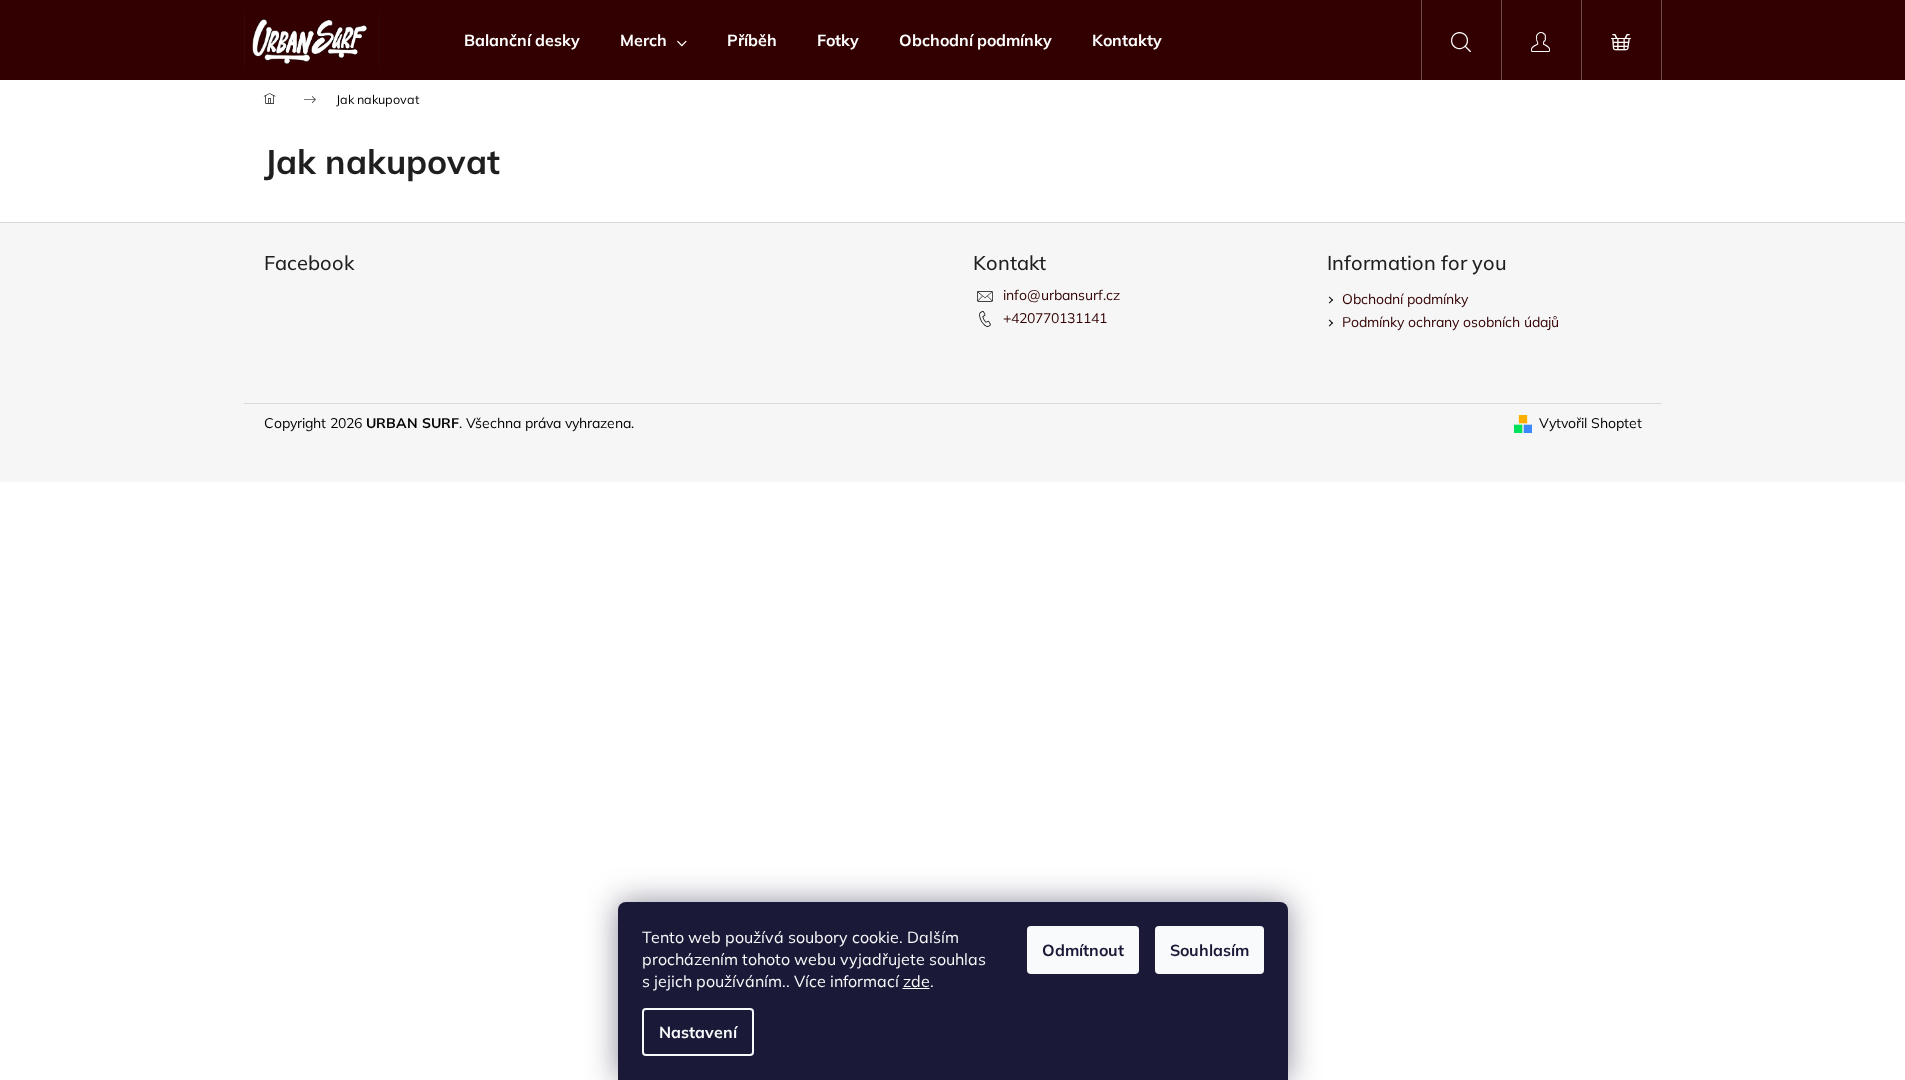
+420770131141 (1055, 318)
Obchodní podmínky (1405, 299)
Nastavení (698, 1032)
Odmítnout (1083, 950)
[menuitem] (522, 40)
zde (916, 981)
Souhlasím (1209, 950)
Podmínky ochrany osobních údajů (1450, 322)
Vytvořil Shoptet (1590, 423)
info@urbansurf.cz (1061, 295)
